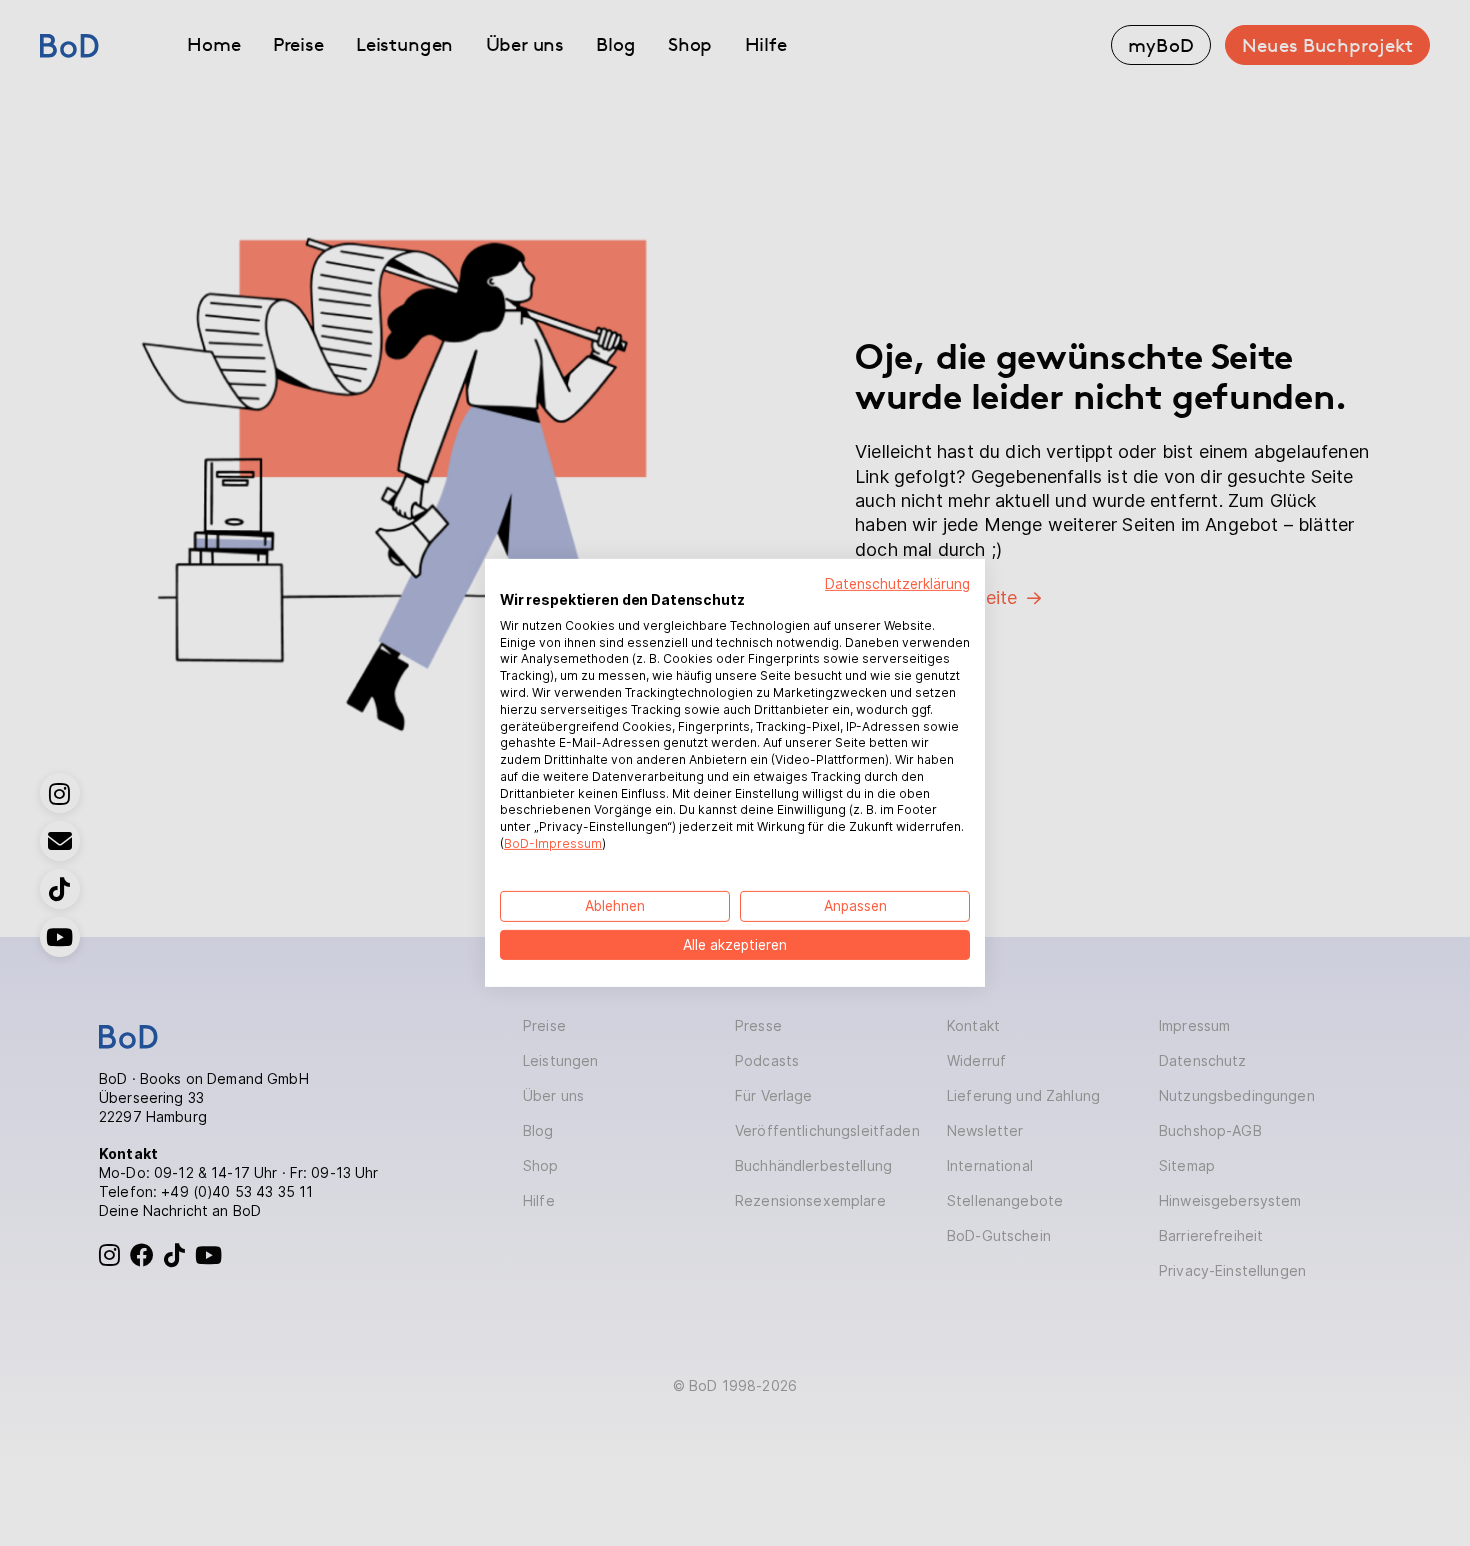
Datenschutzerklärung (897, 584)
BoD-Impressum (553, 843)
